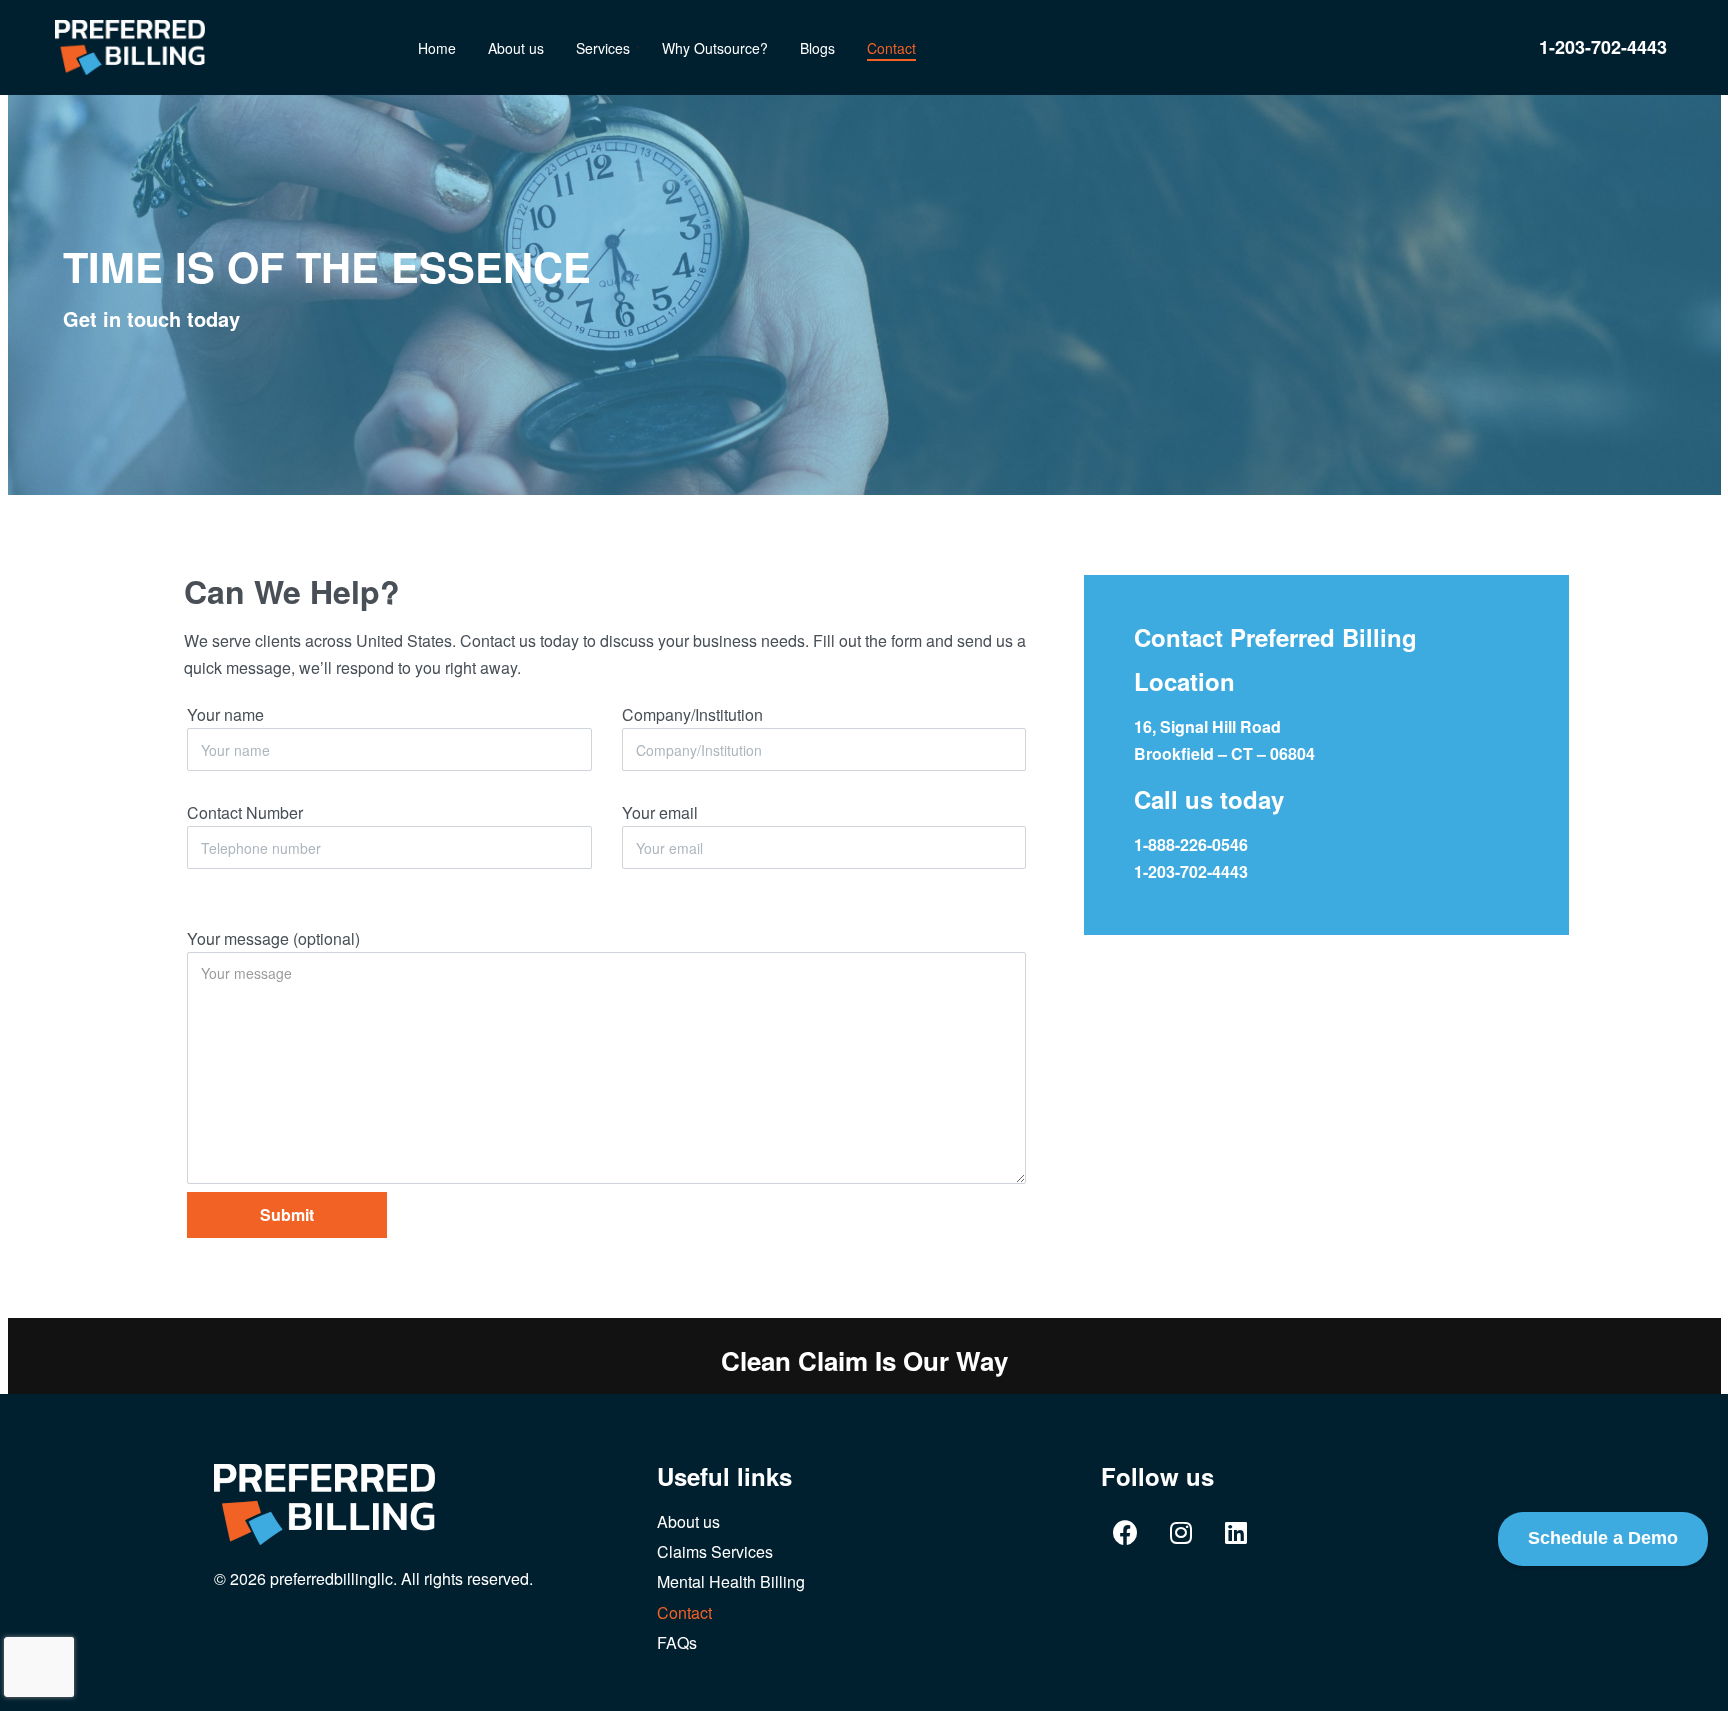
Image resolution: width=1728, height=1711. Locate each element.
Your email (660, 812)
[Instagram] (1181, 1533)
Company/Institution (692, 714)
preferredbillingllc (331, 1578)
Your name (225, 714)
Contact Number (245, 812)
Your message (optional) (273, 938)
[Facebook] (1126, 1533)
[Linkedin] (1236, 1533)
